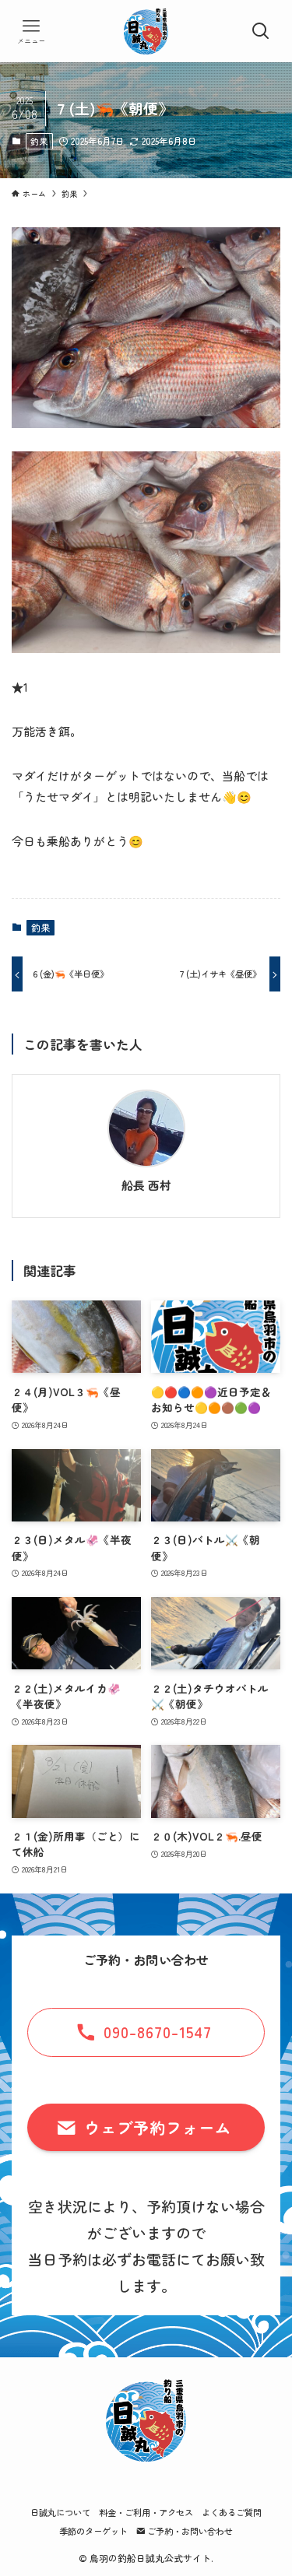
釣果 (39, 141)
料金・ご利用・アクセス (146, 2512)
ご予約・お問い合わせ (189, 2531)
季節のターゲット (93, 2531)
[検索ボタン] (261, 31)
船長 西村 (146, 1185)
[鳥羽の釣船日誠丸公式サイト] (146, 31)
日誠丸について (60, 2512)
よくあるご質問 (232, 2512)
